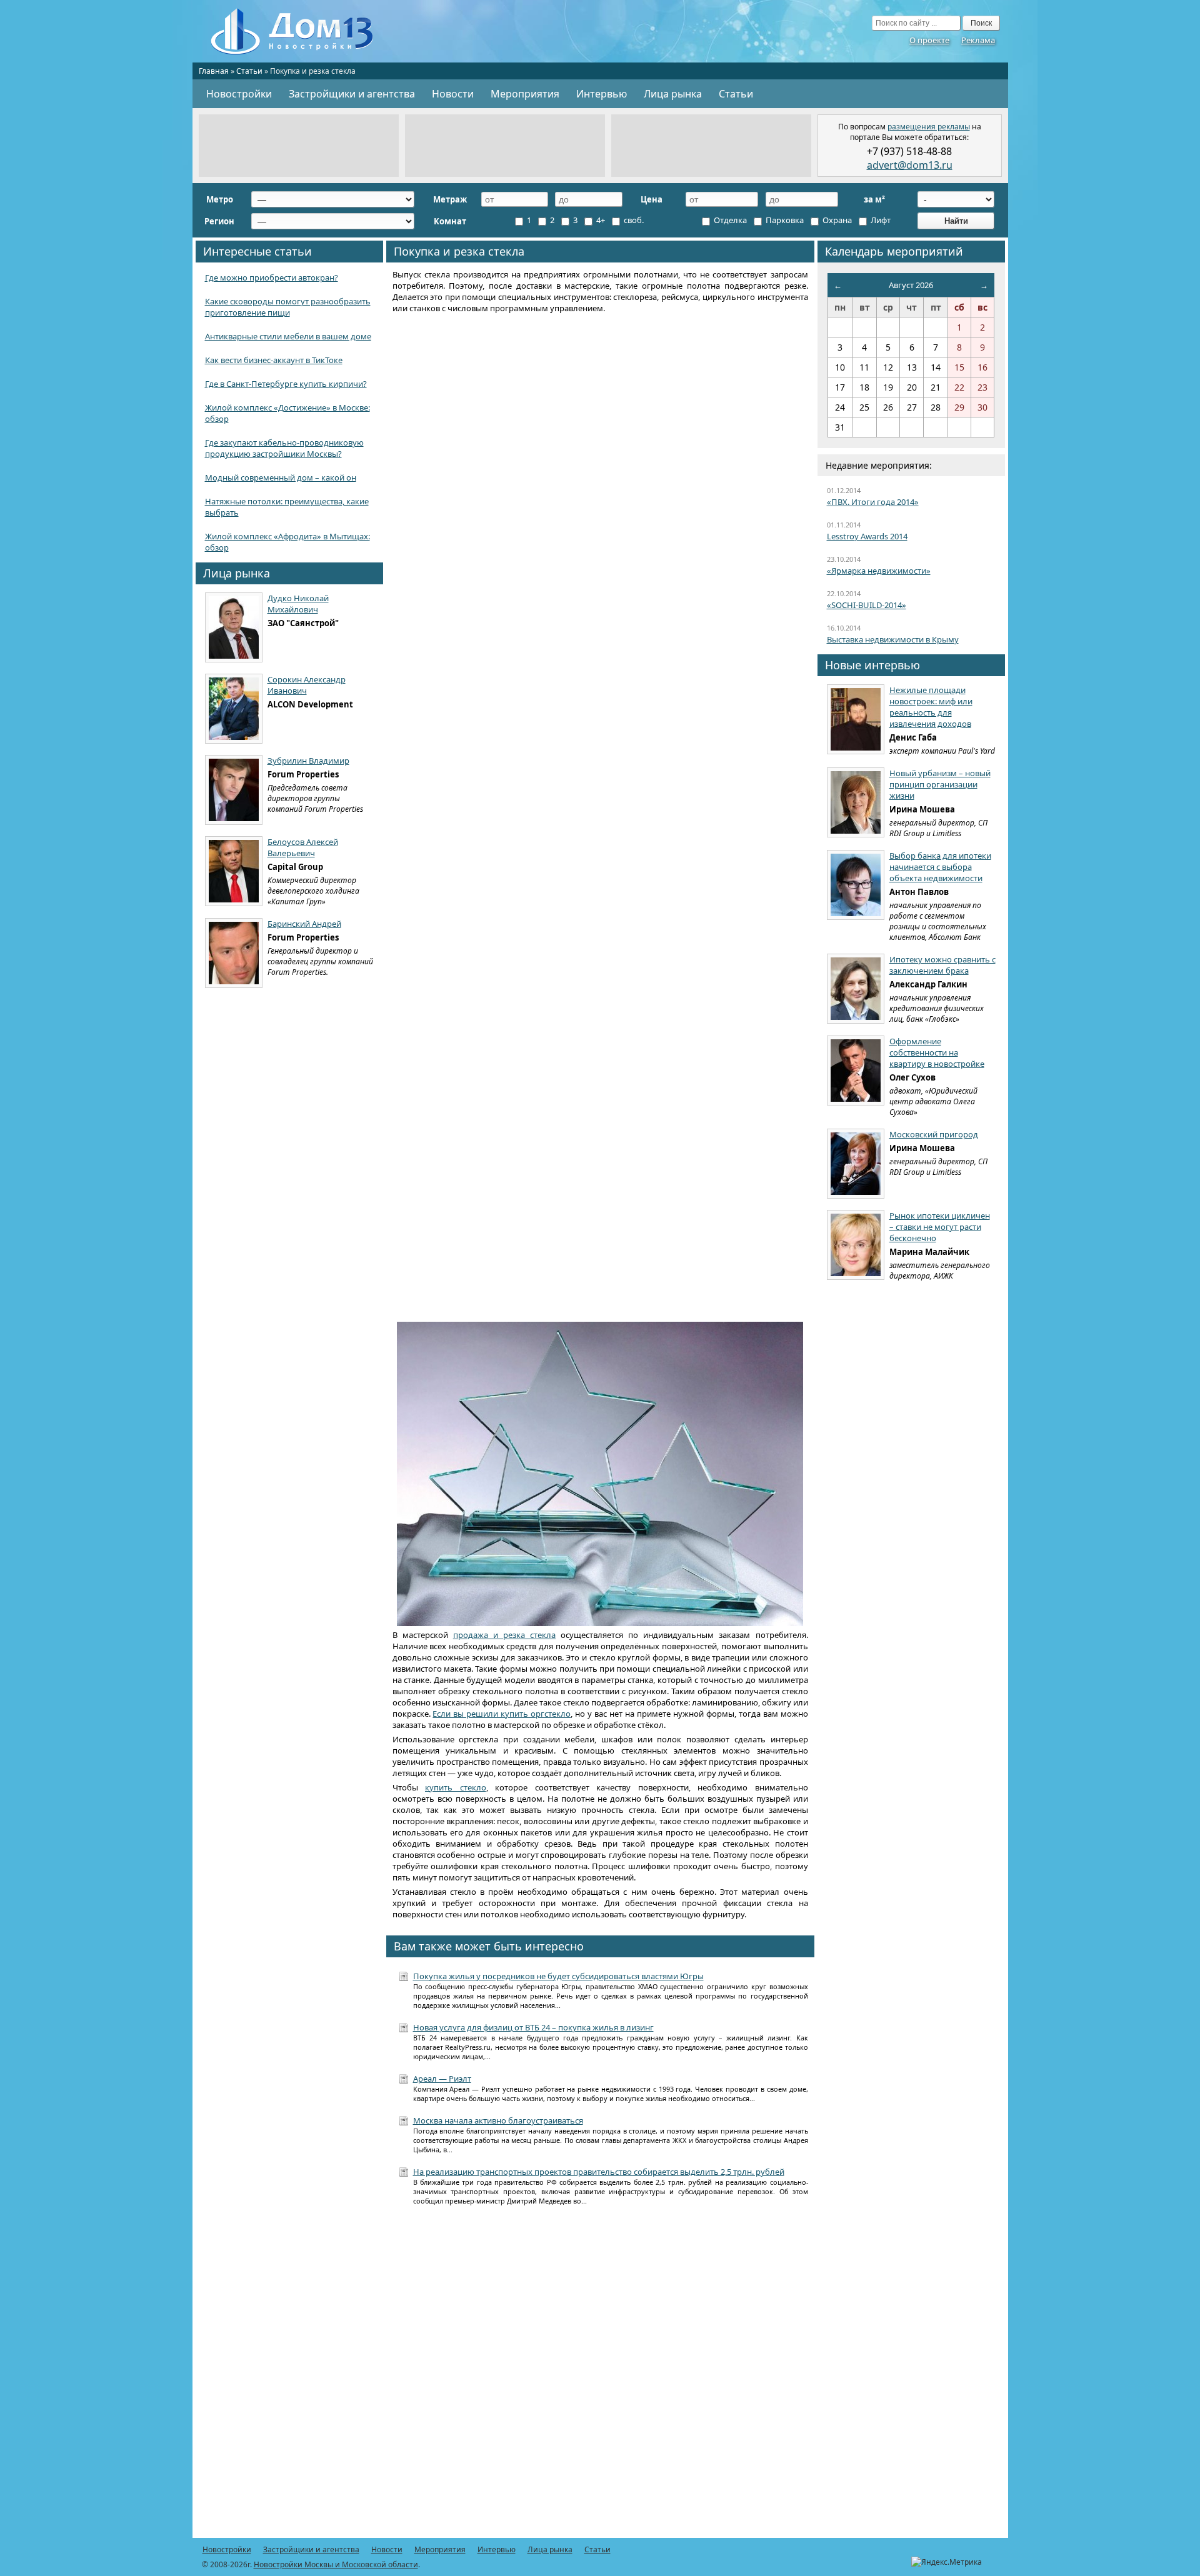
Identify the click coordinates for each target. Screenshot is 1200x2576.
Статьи (249, 71)
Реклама (978, 40)
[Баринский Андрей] (234, 953)
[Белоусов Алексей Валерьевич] (234, 871)
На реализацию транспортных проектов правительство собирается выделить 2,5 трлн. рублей (599, 2172)
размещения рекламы (929, 127)
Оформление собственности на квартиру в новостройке (937, 1052)
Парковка (784, 220)
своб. (633, 220)
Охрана (836, 220)
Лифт (880, 220)
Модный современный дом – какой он (281, 477)
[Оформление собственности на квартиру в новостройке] (856, 1071)
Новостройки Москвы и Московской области (336, 2564)
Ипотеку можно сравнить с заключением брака (942, 965)
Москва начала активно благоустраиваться (498, 2120)
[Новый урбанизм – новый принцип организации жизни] (856, 802)
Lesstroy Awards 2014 (867, 536)
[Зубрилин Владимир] (234, 790)
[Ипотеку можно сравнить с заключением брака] (856, 989)
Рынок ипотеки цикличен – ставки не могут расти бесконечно (940, 1227)
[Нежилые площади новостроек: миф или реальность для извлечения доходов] (856, 719)
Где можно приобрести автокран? (272, 277)
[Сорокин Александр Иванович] (234, 709)
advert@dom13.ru (910, 165)
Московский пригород (934, 1134)
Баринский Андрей (304, 924)
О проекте (929, 40)
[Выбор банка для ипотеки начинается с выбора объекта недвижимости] (856, 885)
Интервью (602, 94)
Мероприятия (525, 94)
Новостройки (239, 94)
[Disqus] (600, 2379)
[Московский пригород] (856, 1164)
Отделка (729, 220)
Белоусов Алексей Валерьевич (303, 847)
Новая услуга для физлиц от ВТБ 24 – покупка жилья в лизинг (533, 2027)
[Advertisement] (299, 146)
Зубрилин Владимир (308, 761)
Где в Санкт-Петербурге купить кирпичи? (286, 384)
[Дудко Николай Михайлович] (234, 627)
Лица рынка (673, 94)
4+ (600, 220)
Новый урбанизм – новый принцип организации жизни (940, 784)
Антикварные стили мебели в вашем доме (288, 336)
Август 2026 (911, 285)
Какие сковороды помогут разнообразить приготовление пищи (288, 307)
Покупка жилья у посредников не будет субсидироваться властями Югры (558, 1976)
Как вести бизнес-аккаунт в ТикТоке (274, 360)
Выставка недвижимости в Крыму (893, 639)
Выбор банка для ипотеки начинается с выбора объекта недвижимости (940, 867)
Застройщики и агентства (352, 94)
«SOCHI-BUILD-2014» (867, 605)
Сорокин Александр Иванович (307, 685)
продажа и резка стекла (504, 1635)
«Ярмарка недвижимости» (879, 571)
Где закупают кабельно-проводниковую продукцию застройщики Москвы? (284, 448)
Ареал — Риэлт (442, 2079)
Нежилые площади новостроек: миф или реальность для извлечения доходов (931, 707)
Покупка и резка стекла (459, 251)
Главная (214, 71)
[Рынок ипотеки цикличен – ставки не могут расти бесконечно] (856, 1245)
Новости (453, 94)
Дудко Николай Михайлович (298, 604)
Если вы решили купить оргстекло (502, 1714)
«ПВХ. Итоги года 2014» (873, 502)
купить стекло (456, 1787)
